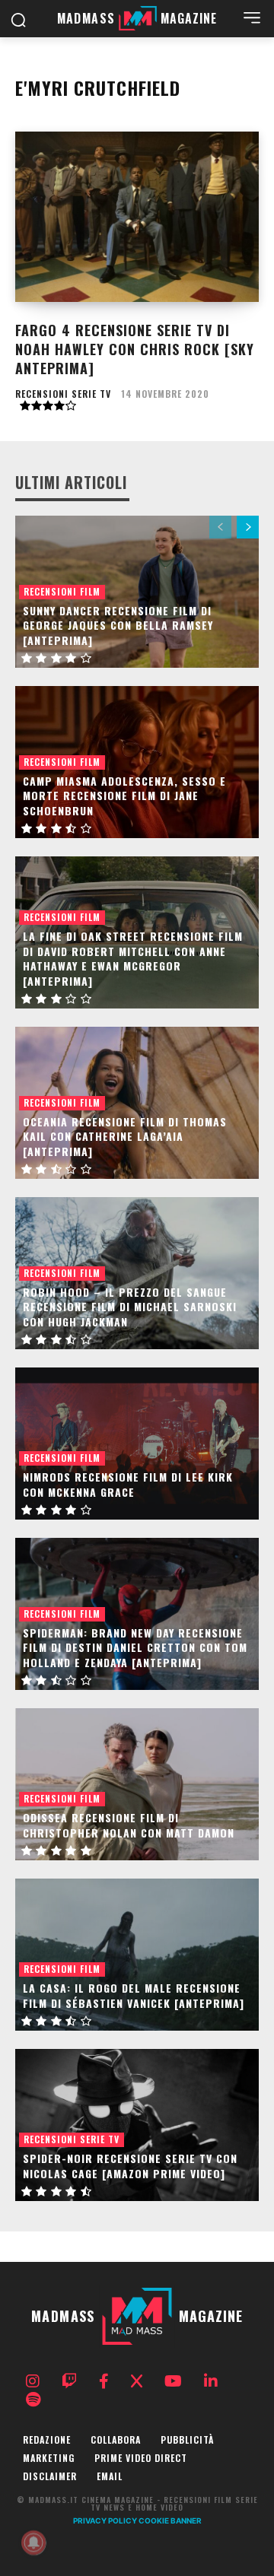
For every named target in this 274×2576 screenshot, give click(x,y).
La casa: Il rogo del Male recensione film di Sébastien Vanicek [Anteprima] (134, 1995)
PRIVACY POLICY (105, 2520)
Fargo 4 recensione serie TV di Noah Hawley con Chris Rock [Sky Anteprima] (135, 349)
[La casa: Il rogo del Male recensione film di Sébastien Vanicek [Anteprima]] (137, 1955)
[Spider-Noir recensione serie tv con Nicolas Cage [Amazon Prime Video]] (137, 2125)
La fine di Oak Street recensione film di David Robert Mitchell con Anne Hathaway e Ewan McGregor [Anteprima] (133, 958)
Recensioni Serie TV (63, 394)
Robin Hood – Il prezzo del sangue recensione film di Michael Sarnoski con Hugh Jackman (130, 1307)
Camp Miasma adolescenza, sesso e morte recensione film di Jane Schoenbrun (124, 796)
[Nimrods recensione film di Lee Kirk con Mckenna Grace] (137, 1444)
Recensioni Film (62, 591)
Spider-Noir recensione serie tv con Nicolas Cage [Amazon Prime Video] (130, 2166)
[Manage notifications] (33, 2543)
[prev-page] (220, 527)
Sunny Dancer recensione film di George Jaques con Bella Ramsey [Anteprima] (118, 625)
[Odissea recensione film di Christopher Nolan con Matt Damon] (137, 1784)
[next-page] (248, 527)
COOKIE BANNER (170, 2520)
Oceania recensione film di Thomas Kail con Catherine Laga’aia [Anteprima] (125, 1136)
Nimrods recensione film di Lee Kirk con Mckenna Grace (128, 1484)
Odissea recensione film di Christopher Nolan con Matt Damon (129, 1825)
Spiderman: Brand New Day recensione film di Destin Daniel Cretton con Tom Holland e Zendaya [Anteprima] (135, 1647)
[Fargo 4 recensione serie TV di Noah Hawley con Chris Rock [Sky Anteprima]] (137, 217)
